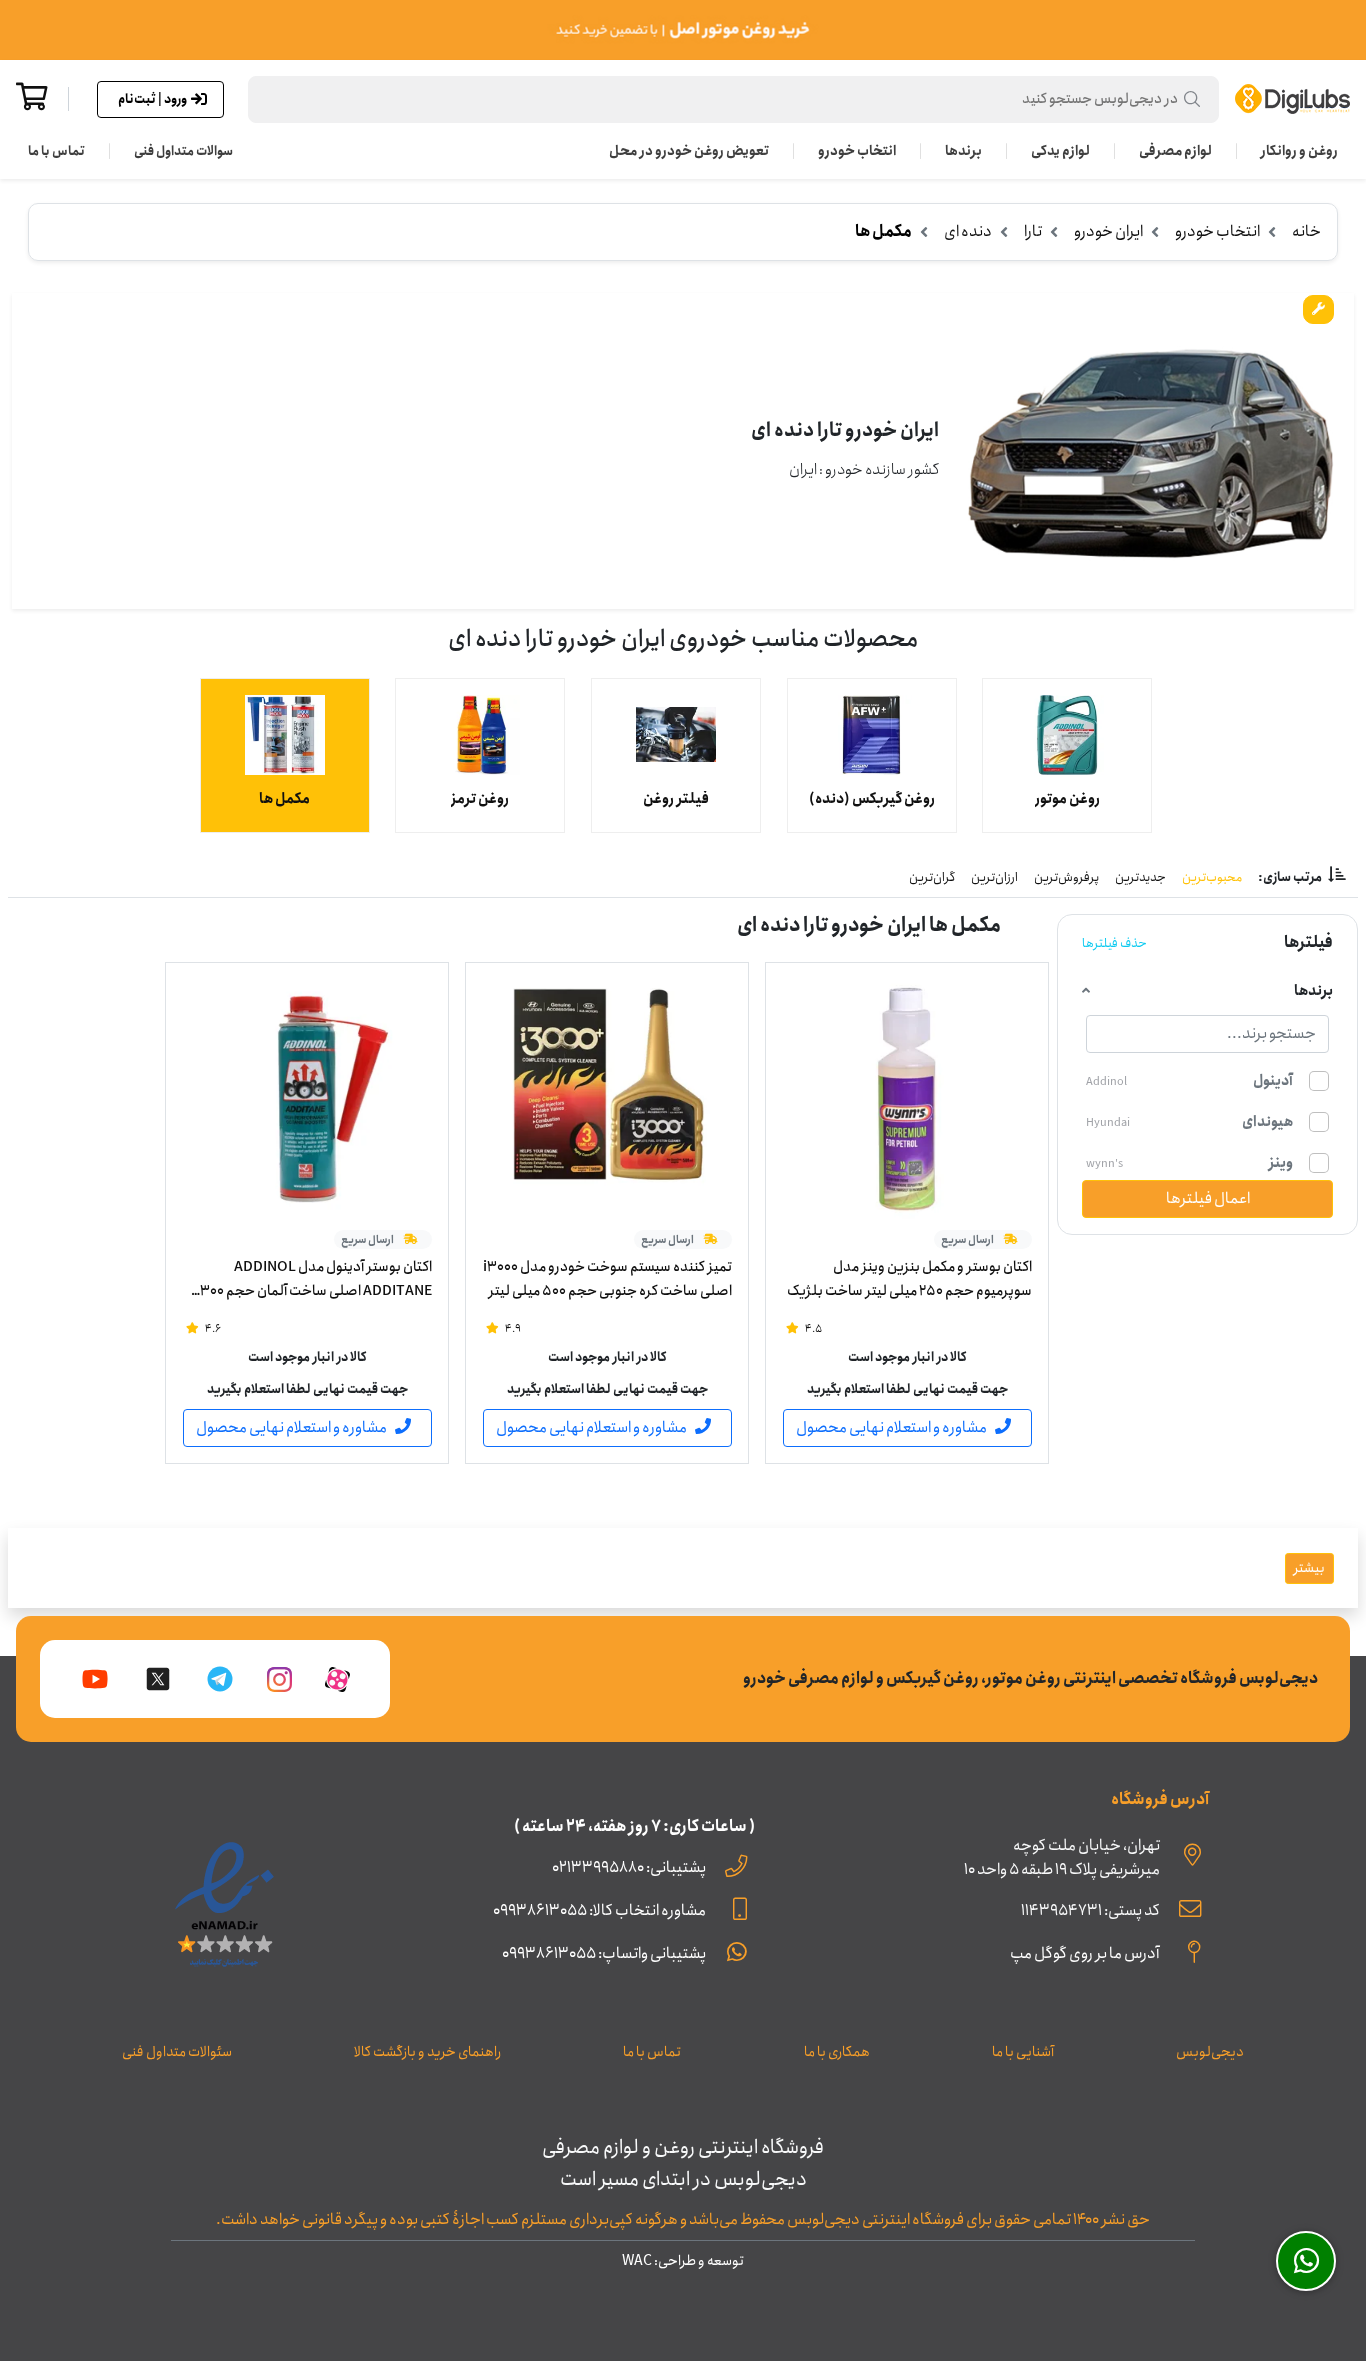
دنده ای (968, 231)
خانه (1306, 231)
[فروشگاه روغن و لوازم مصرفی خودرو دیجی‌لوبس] (1292, 99)
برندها (963, 151)
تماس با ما (56, 151)
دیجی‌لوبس (1210, 2052)
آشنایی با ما (1023, 2052)
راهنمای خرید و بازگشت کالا (427, 2052)
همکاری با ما (837, 2052)
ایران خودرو (1108, 231)
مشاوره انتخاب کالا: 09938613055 (599, 1910)
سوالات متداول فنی (183, 151)
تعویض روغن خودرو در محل (689, 151)
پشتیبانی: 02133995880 (629, 1867)
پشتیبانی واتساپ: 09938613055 (604, 1953)
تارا (1033, 231)
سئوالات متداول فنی (177, 2052)
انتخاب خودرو (857, 151)
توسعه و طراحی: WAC (683, 2261)
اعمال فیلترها (1208, 1198)
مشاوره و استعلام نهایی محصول (891, 1427)
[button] (733, 99)
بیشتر (1309, 1568)
